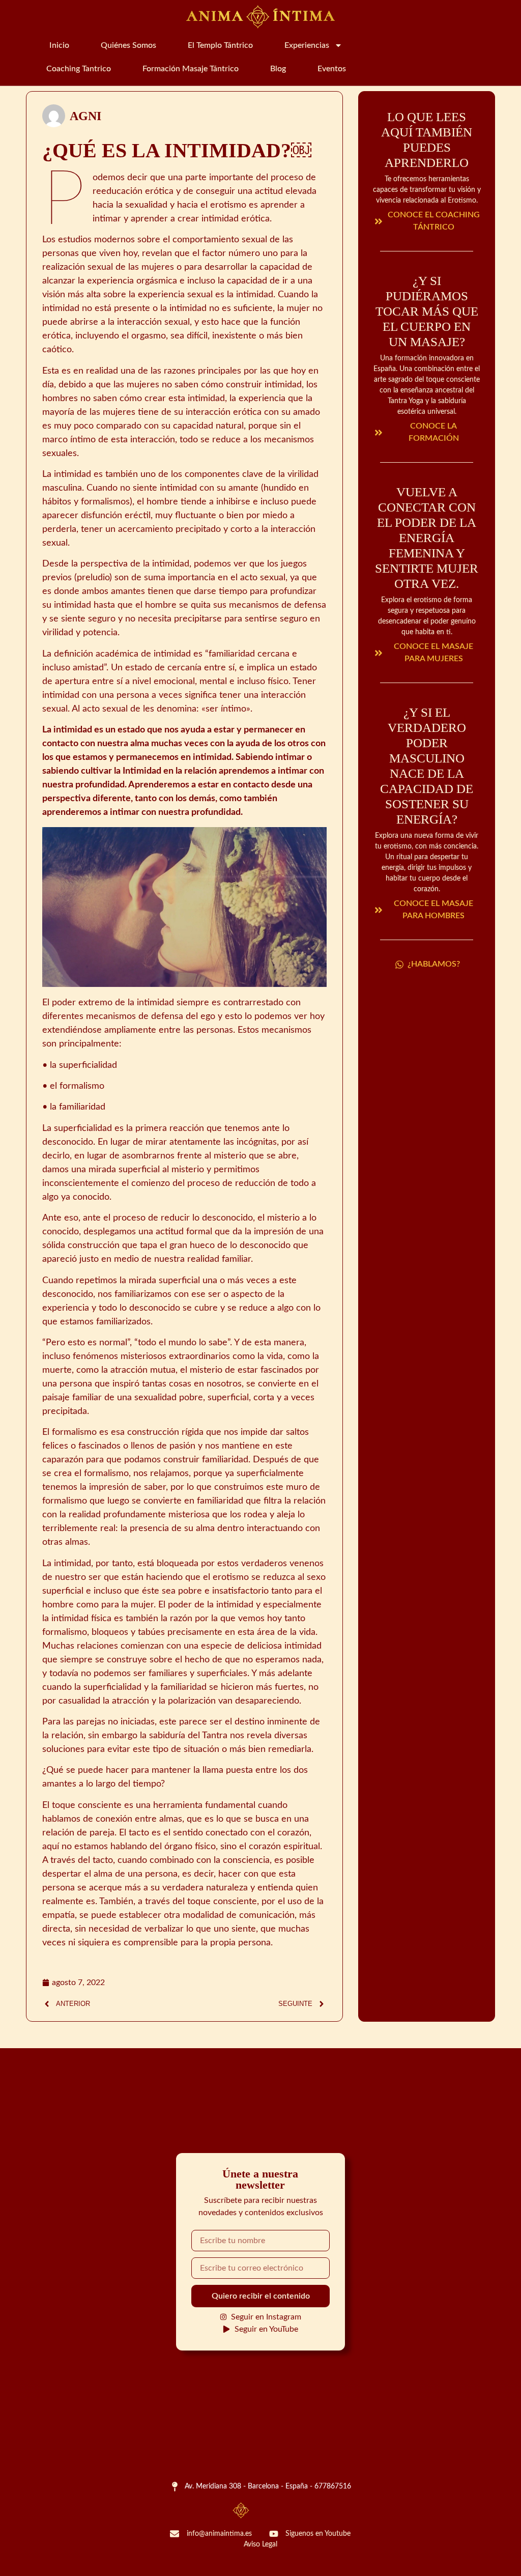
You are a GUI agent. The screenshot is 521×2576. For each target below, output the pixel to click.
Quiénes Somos (128, 45)
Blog (278, 69)
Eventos (332, 69)
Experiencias (307, 45)
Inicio (59, 45)
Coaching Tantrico (79, 69)
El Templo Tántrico (220, 45)
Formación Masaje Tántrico (191, 69)
